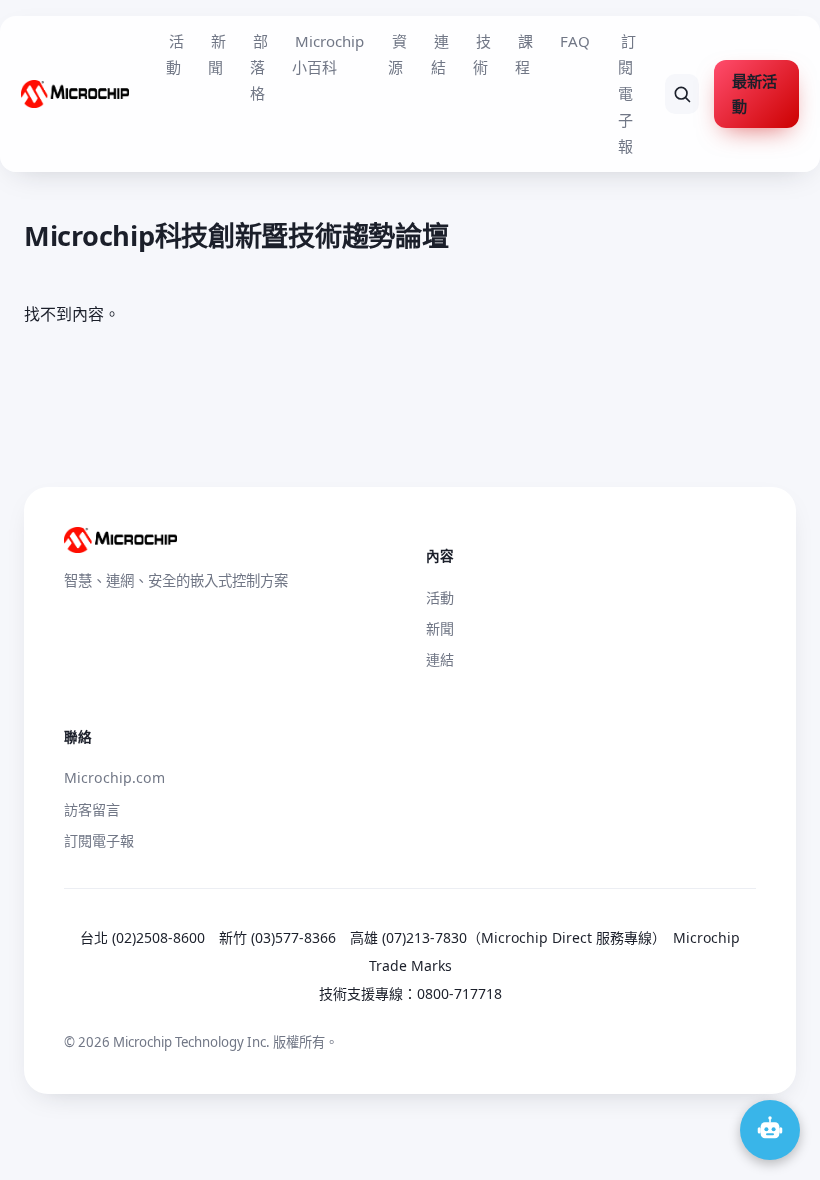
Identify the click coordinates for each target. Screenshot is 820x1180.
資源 (397, 54)
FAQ (575, 41)
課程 (524, 54)
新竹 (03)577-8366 (277, 937)
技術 (482, 54)
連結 (440, 54)
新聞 (217, 54)
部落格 (259, 67)
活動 (175, 54)
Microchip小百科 (328, 54)
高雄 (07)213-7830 (408, 937)
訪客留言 (92, 809)
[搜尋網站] (682, 94)
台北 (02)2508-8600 (142, 937)
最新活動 (754, 93)
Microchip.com (114, 777)
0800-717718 (459, 993)
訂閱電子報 (627, 94)
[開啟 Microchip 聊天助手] (770, 1130)
